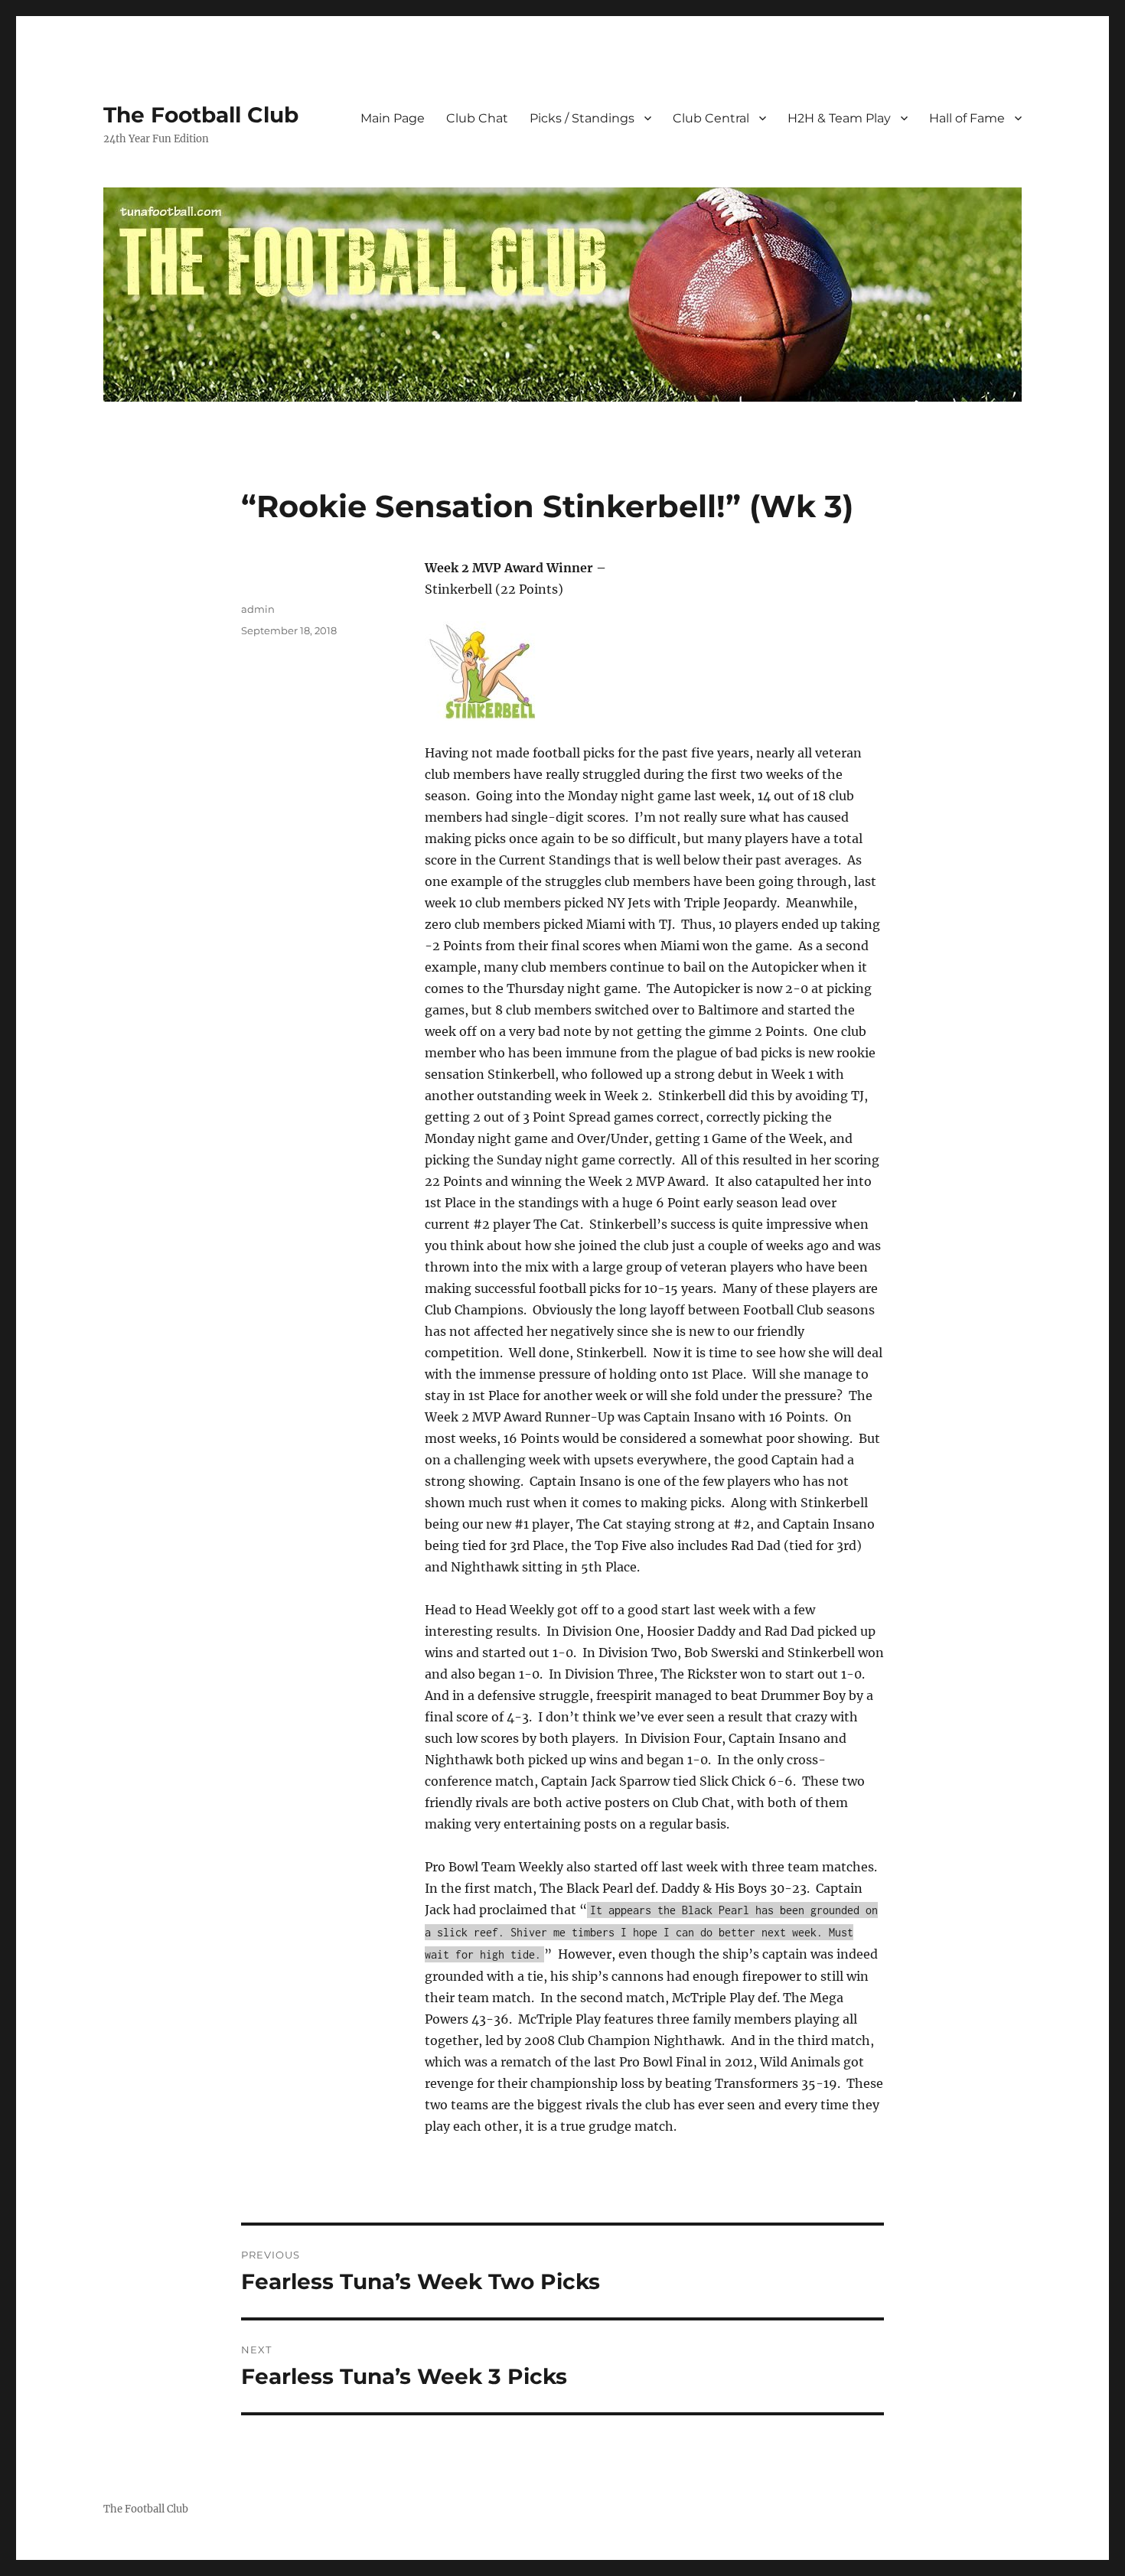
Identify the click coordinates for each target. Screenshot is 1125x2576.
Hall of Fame (967, 118)
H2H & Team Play (839, 118)
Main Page (393, 118)
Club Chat (477, 118)
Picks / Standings (582, 118)
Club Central (711, 118)
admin (258, 609)
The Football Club (201, 115)
